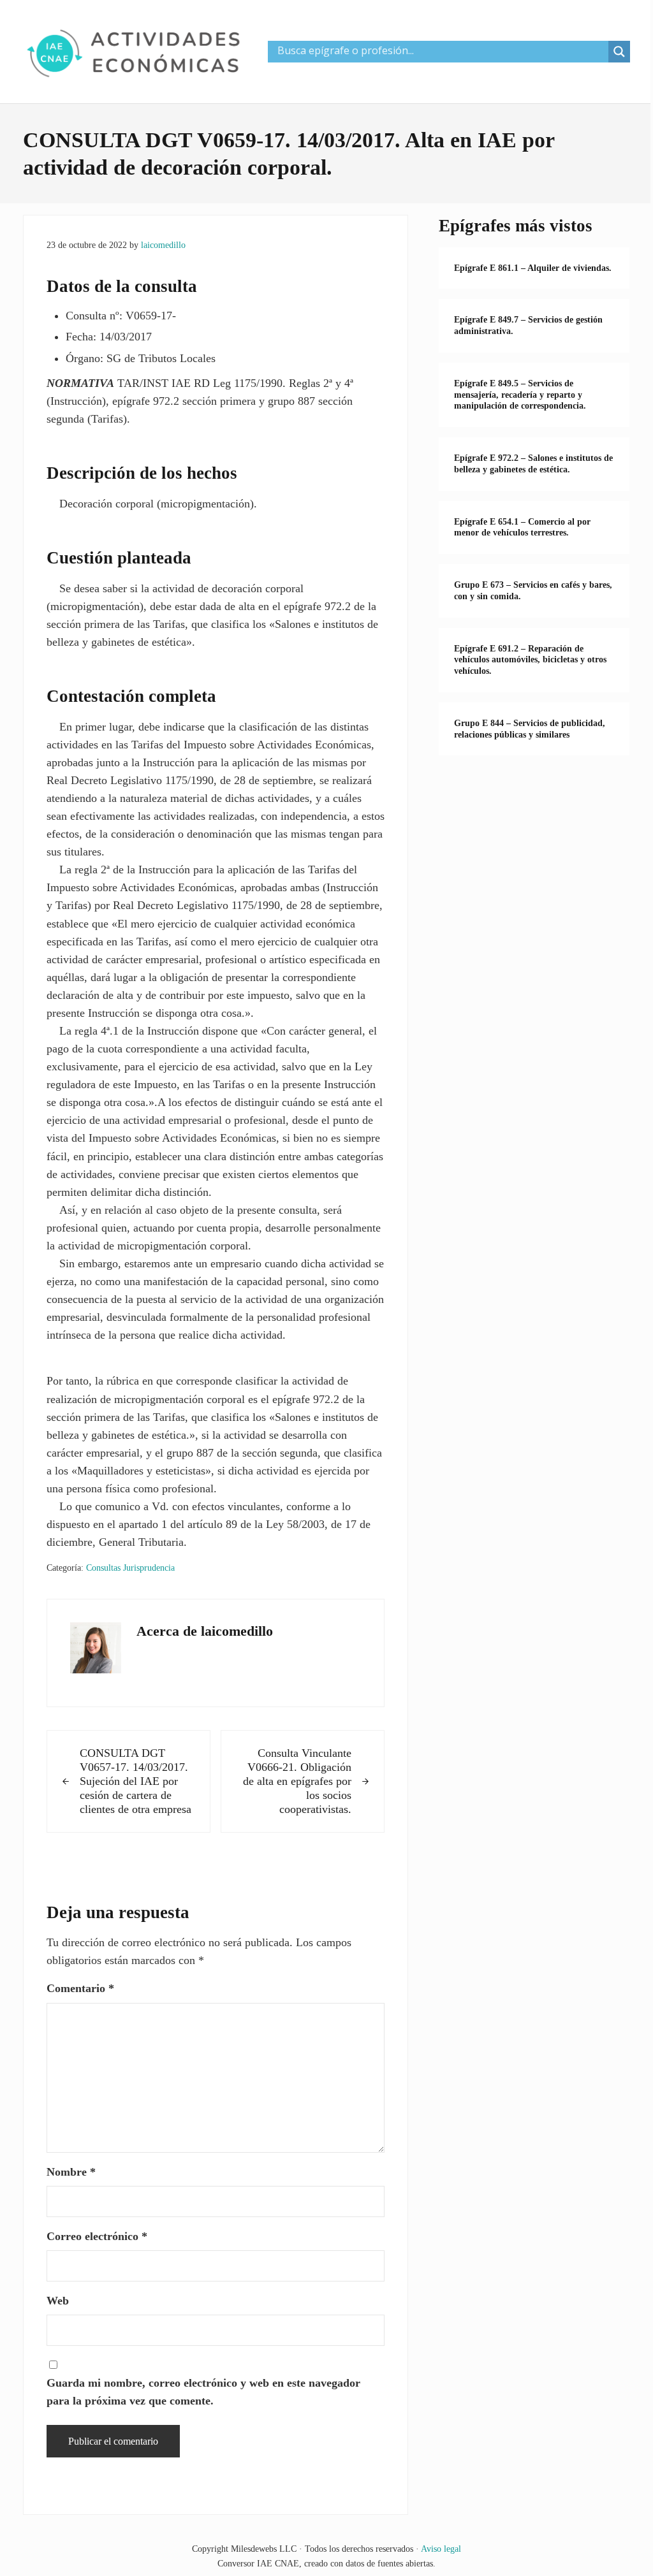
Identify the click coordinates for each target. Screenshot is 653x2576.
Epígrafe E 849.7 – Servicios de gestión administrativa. (528, 325)
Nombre (71, 2172)
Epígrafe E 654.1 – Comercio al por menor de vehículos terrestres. (522, 528)
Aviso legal (441, 2549)
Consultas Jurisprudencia (130, 1568)
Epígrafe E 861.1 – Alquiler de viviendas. (533, 268)
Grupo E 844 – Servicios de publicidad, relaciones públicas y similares (530, 729)
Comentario (80, 1988)
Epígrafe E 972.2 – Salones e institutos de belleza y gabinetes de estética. (533, 464)
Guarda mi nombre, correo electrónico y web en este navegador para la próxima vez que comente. (203, 2392)
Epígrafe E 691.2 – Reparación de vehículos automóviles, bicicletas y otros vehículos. (530, 660)
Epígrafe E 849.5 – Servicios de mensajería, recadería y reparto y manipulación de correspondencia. (520, 395)
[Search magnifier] (619, 52)
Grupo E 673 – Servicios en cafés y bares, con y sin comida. (533, 591)
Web (58, 2301)
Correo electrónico (97, 2236)
